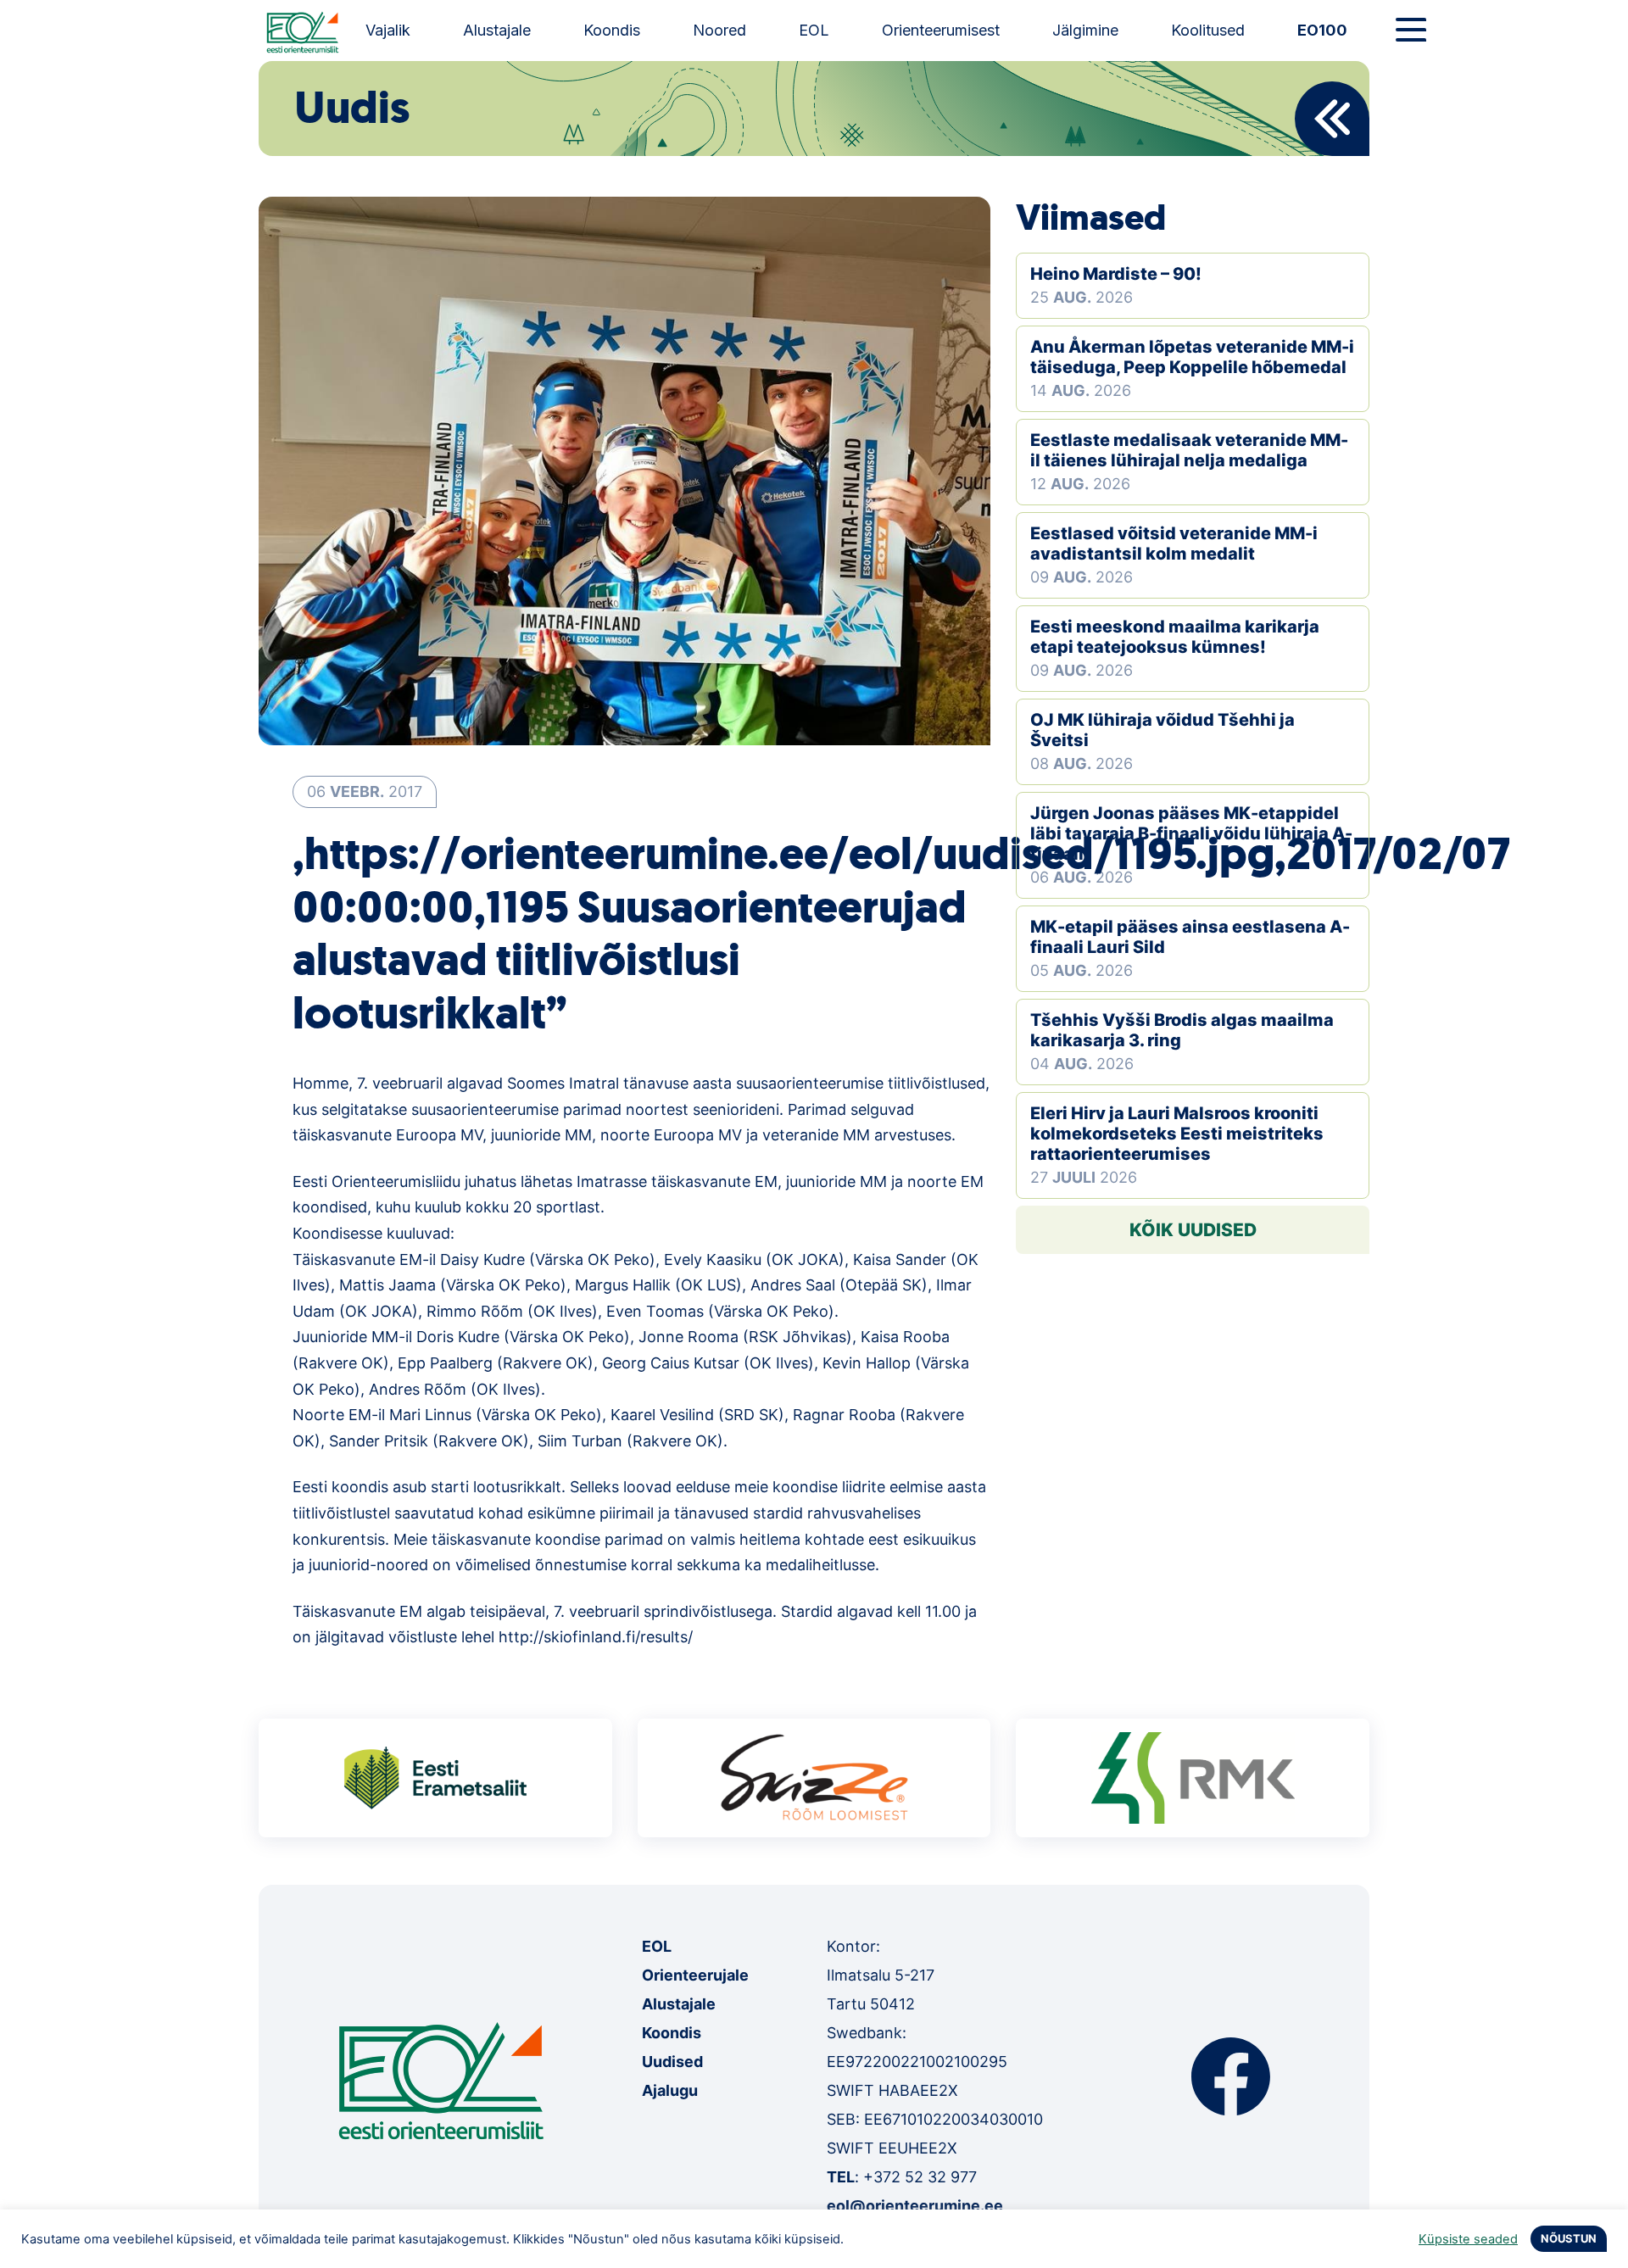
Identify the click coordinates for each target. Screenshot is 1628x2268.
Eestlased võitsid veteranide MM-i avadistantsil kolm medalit (1174, 543)
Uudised (672, 2062)
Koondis (612, 30)
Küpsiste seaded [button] (1468, 2239)
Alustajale (497, 30)
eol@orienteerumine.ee (915, 2206)
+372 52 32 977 (920, 2177)
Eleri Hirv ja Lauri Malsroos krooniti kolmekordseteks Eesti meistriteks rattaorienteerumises (1177, 1134)
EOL (814, 30)
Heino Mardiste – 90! (1116, 274)
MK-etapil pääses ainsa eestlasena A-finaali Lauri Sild (1190, 937)
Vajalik (388, 30)
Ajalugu (670, 2090)
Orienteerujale (695, 1975)
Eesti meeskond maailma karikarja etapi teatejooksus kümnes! (1175, 637)
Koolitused (1208, 30)
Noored (719, 30)
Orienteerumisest (941, 30)
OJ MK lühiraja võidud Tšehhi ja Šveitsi (1162, 730)
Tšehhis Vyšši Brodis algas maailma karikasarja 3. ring (1182, 1030)
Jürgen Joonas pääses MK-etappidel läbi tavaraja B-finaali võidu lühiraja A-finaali (1191, 833)
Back (1332, 119)
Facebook (1231, 2076)
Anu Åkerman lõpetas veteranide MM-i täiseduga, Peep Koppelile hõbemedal (1192, 357)
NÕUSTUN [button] (1569, 2238)
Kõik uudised (1193, 1230)
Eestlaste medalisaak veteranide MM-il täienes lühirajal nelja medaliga (1189, 450)
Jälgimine (1085, 30)
